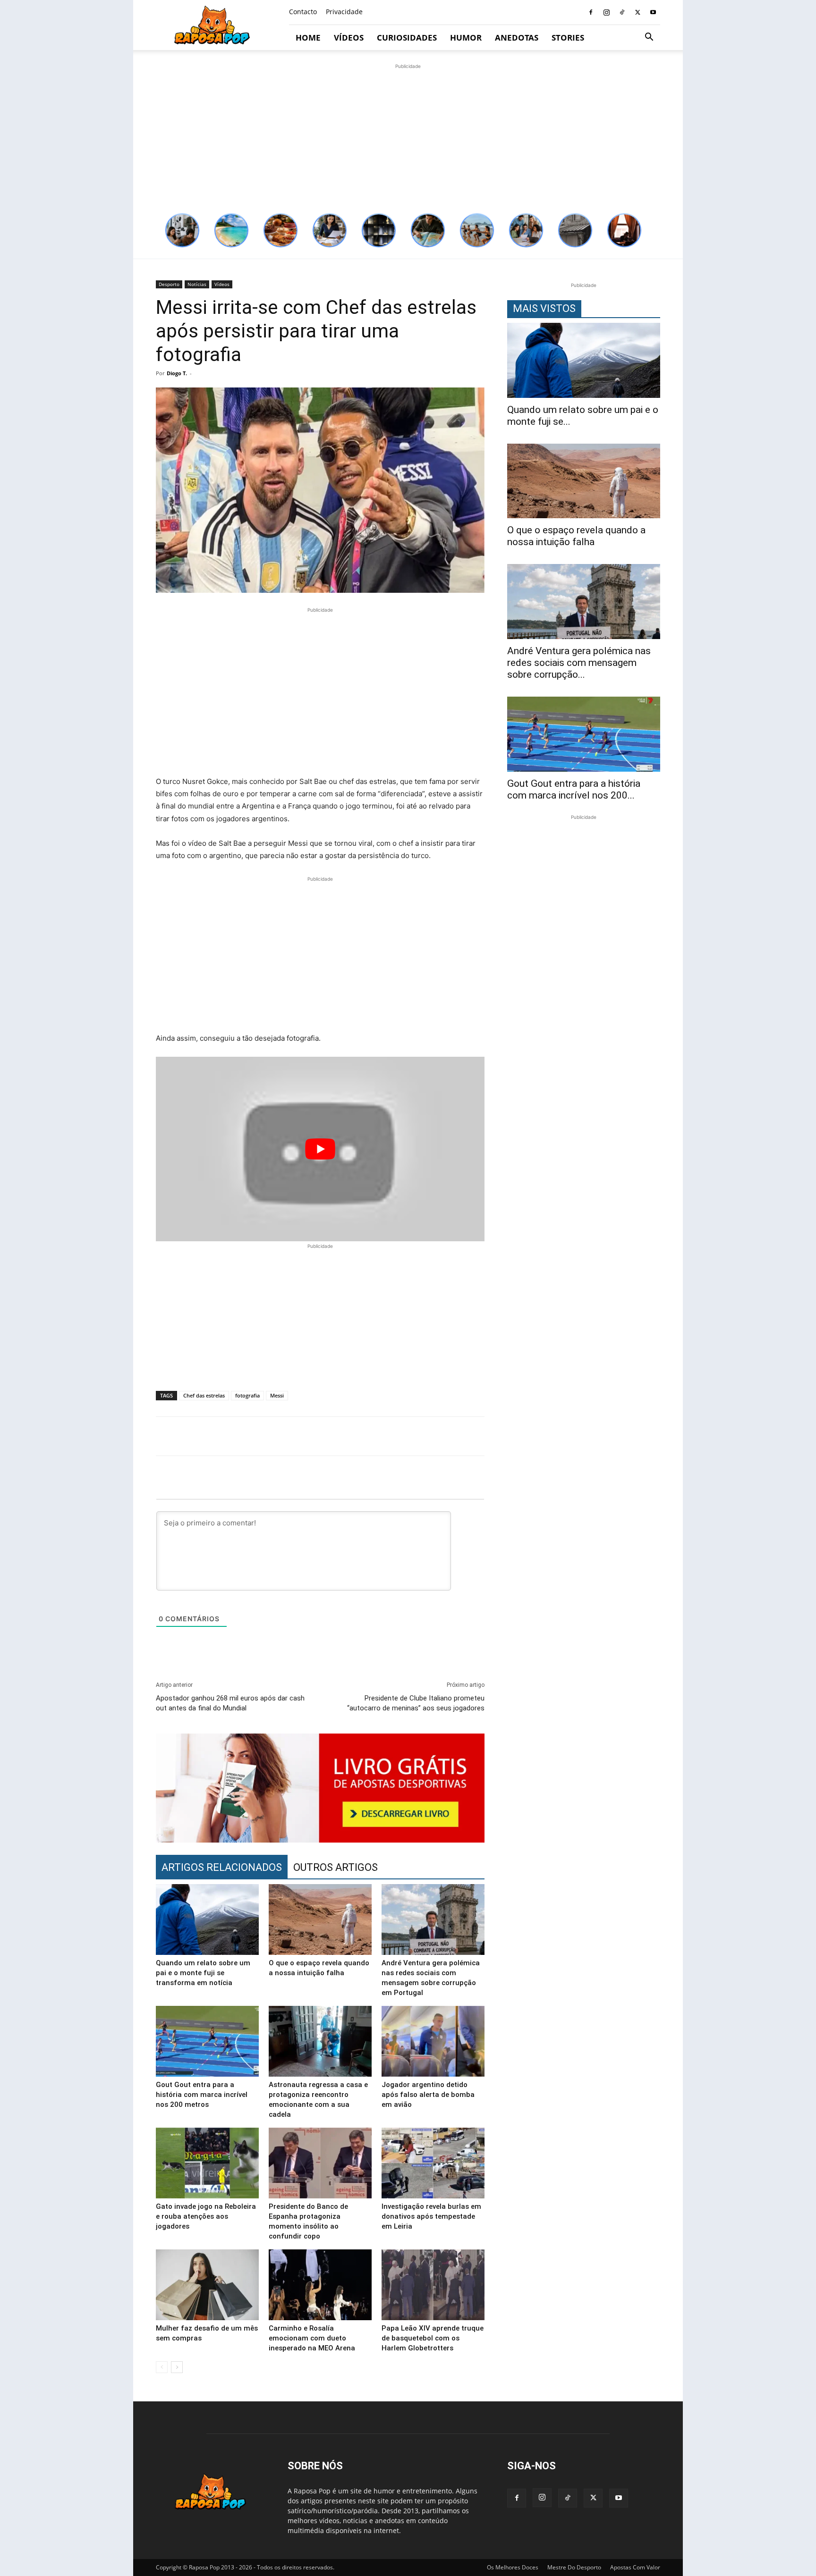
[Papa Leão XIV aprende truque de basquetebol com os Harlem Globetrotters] (433, 2285)
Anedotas (517, 38)
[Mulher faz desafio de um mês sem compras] (207, 2285)
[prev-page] (162, 2367)
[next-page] (177, 2367)
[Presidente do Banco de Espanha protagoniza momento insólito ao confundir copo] (320, 2163)
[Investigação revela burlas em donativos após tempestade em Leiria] (433, 2163)
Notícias (197, 284)
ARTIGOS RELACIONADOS (222, 1867)
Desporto (169, 284)
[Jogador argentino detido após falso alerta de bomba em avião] (433, 2041)
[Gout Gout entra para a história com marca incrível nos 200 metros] (207, 2041)
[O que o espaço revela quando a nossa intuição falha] (320, 1919)
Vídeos (349, 38)
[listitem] (182, 230)
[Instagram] (606, 12)
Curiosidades (407, 38)
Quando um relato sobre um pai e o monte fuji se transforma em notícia (203, 1973)
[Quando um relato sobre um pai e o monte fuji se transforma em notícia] (207, 1919)
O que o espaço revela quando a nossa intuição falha (576, 536)
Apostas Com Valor (635, 2567)
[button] (649, 38)
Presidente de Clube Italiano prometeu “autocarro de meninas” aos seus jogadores (416, 1703)
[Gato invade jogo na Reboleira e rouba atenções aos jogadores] (207, 2163)
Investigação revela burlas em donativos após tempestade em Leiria (431, 2216)
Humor (466, 38)
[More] (665, 1436)
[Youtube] (653, 12)
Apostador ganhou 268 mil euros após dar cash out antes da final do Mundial (230, 1703)
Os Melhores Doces (513, 2567)
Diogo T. (177, 373)
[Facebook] (591, 12)
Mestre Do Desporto (574, 2567)
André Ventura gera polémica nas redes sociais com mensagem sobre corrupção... (579, 663)
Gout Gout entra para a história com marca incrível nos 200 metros (202, 2095)
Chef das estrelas (204, 1395)
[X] (637, 12)
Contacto (303, 12)
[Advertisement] (408, 137)
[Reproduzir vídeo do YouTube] (320, 1149)
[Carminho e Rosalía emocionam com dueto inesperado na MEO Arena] (320, 2285)
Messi (277, 1395)
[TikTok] (622, 12)
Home (308, 38)
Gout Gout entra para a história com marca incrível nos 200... (574, 789)
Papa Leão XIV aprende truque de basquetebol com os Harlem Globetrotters (433, 2338)
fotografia (247, 1395)
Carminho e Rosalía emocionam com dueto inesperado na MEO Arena (312, 2338)
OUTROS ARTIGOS (336, 1867)
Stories (568, 38)
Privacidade (344, 12)
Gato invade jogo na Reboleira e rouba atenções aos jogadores (206, 2216)
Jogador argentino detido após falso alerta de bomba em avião (428, 2095)
